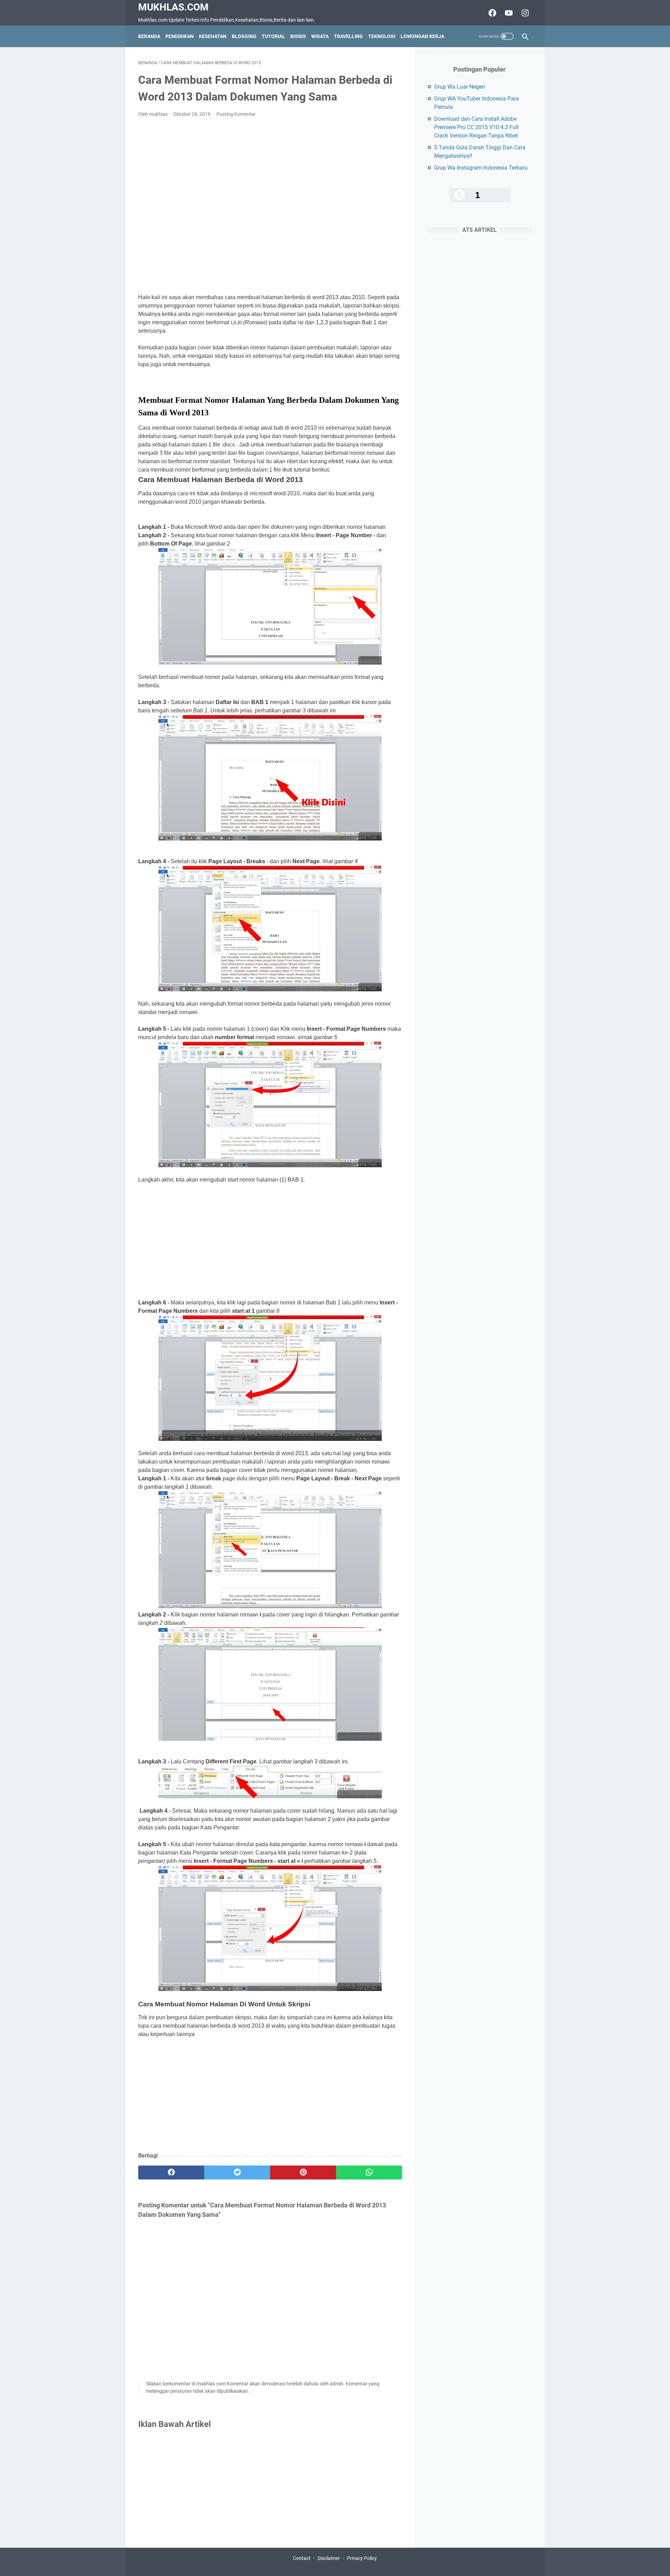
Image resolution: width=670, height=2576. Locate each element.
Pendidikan (180, 36)
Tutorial (273, 36)
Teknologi (382, 36)
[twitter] (237, 2172)
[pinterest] (303, 2172)
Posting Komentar (236, 114)
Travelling (348, 36)
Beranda (149, 36)
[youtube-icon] (508, 13)
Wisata (320, 36)
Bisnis (298, 36)
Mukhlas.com (173, 7)
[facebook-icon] (492, 13)
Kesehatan (213, 36)
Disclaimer (329, 2558)
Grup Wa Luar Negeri (460, 87)
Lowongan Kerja (422, 36)
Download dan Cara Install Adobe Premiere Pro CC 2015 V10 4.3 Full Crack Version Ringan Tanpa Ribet (476, 127)
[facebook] (171, 2172)
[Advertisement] (270, 206)
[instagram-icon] (524, 13)
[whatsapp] (369, 2172)
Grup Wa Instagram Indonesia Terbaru (481, 168)
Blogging (244, 36)
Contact (302, 2558)
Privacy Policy (362, 2558)
